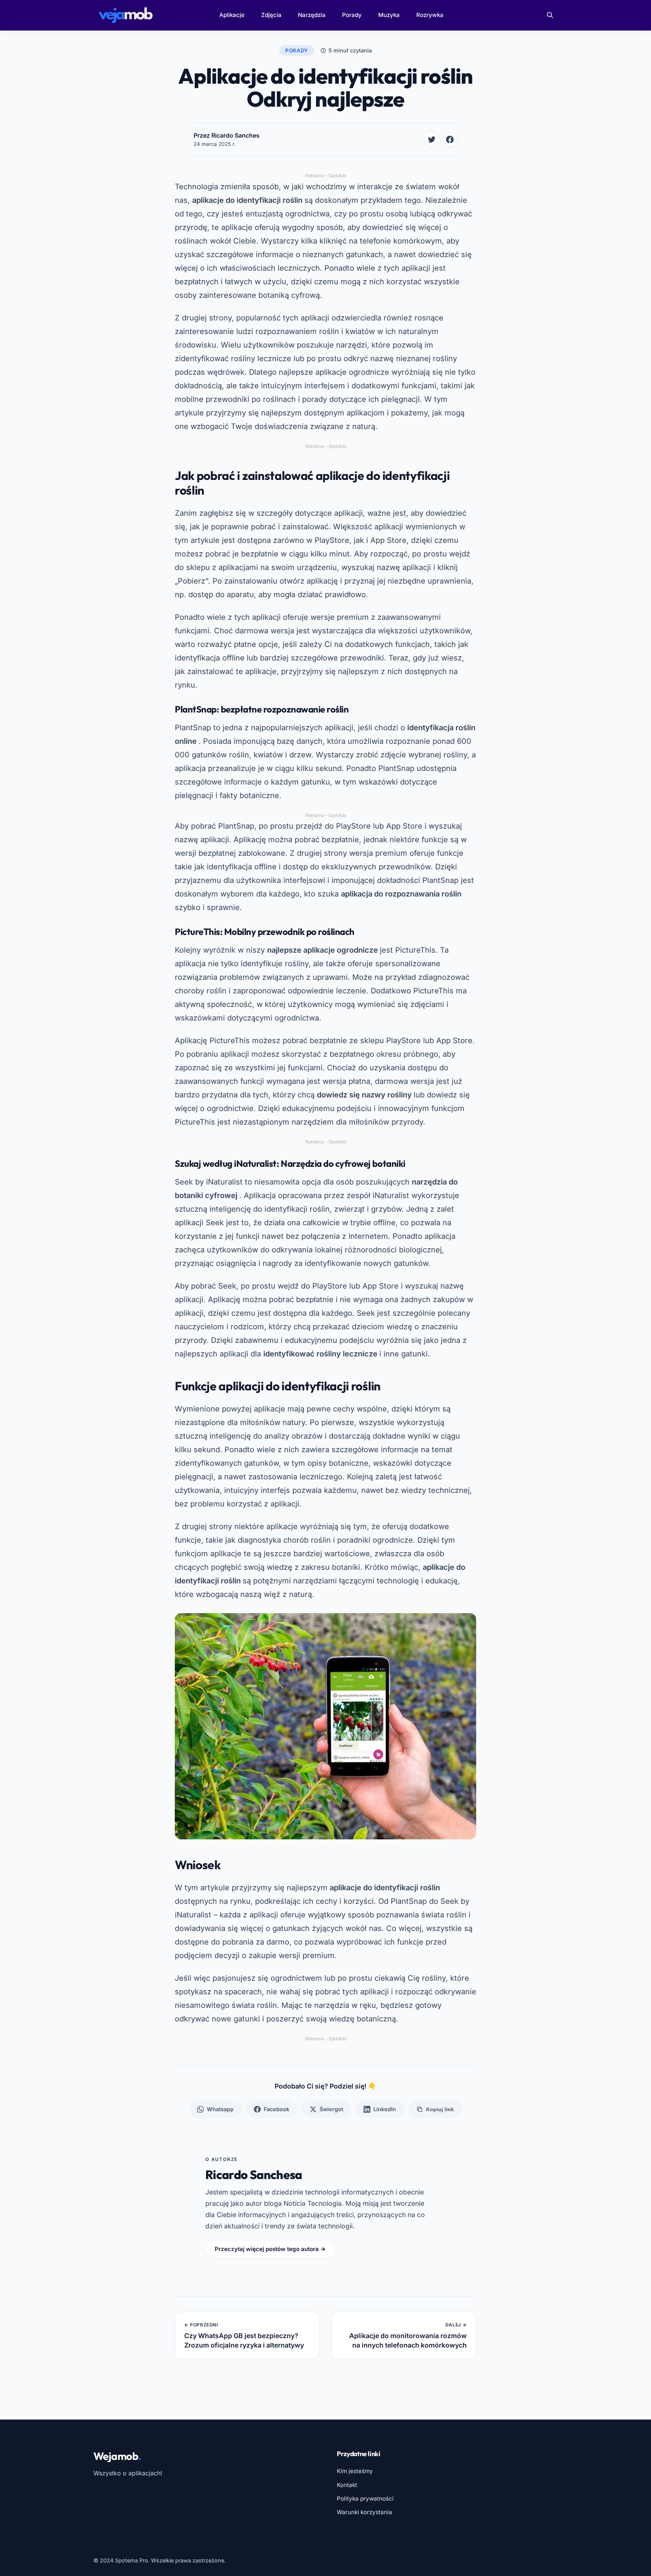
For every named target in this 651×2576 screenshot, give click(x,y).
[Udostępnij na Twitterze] (432, 139)
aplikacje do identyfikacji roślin (247, 200)
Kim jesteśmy (355, 2471)
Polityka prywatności (365, 2499)
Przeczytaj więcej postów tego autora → (270, 2249)
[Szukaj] (550, 15)
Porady (352, 15)
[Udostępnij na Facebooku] (450, 139)
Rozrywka (430, 15)
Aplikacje (232, 15)
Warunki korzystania (364, 2512)
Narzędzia (312, 15)
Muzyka (389, 15)
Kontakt (347, 2485)
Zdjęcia (271, 15)
